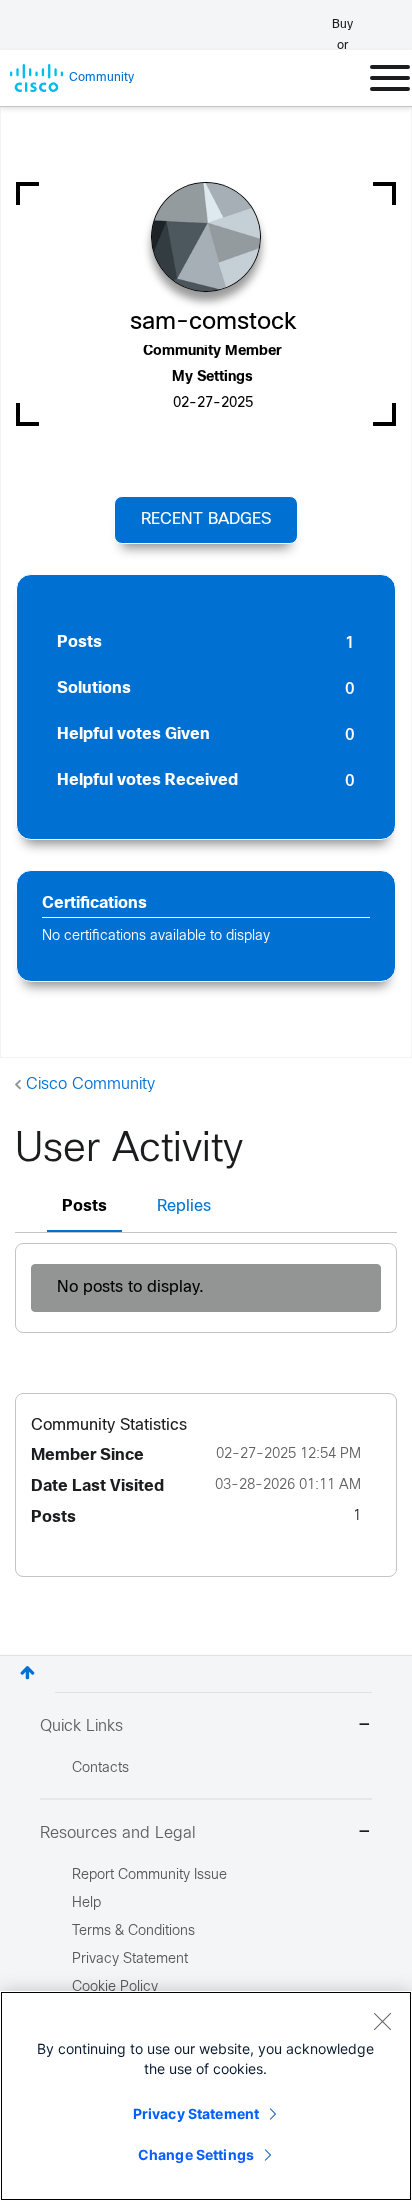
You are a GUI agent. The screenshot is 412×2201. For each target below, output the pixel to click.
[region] (206, 2096)
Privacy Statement (196, 2113)
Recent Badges (206, 519)
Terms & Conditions (133, 1931)
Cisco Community (90, 1084)
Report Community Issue (149, 1875)
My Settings (212, 377)
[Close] (382, 2021)
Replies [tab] (184, 1206)
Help (86, 1903)
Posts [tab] (84, 1206)
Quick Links (81, 1726)
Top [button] (27, 1672)
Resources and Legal (118, 1833)
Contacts (100, 1768)
